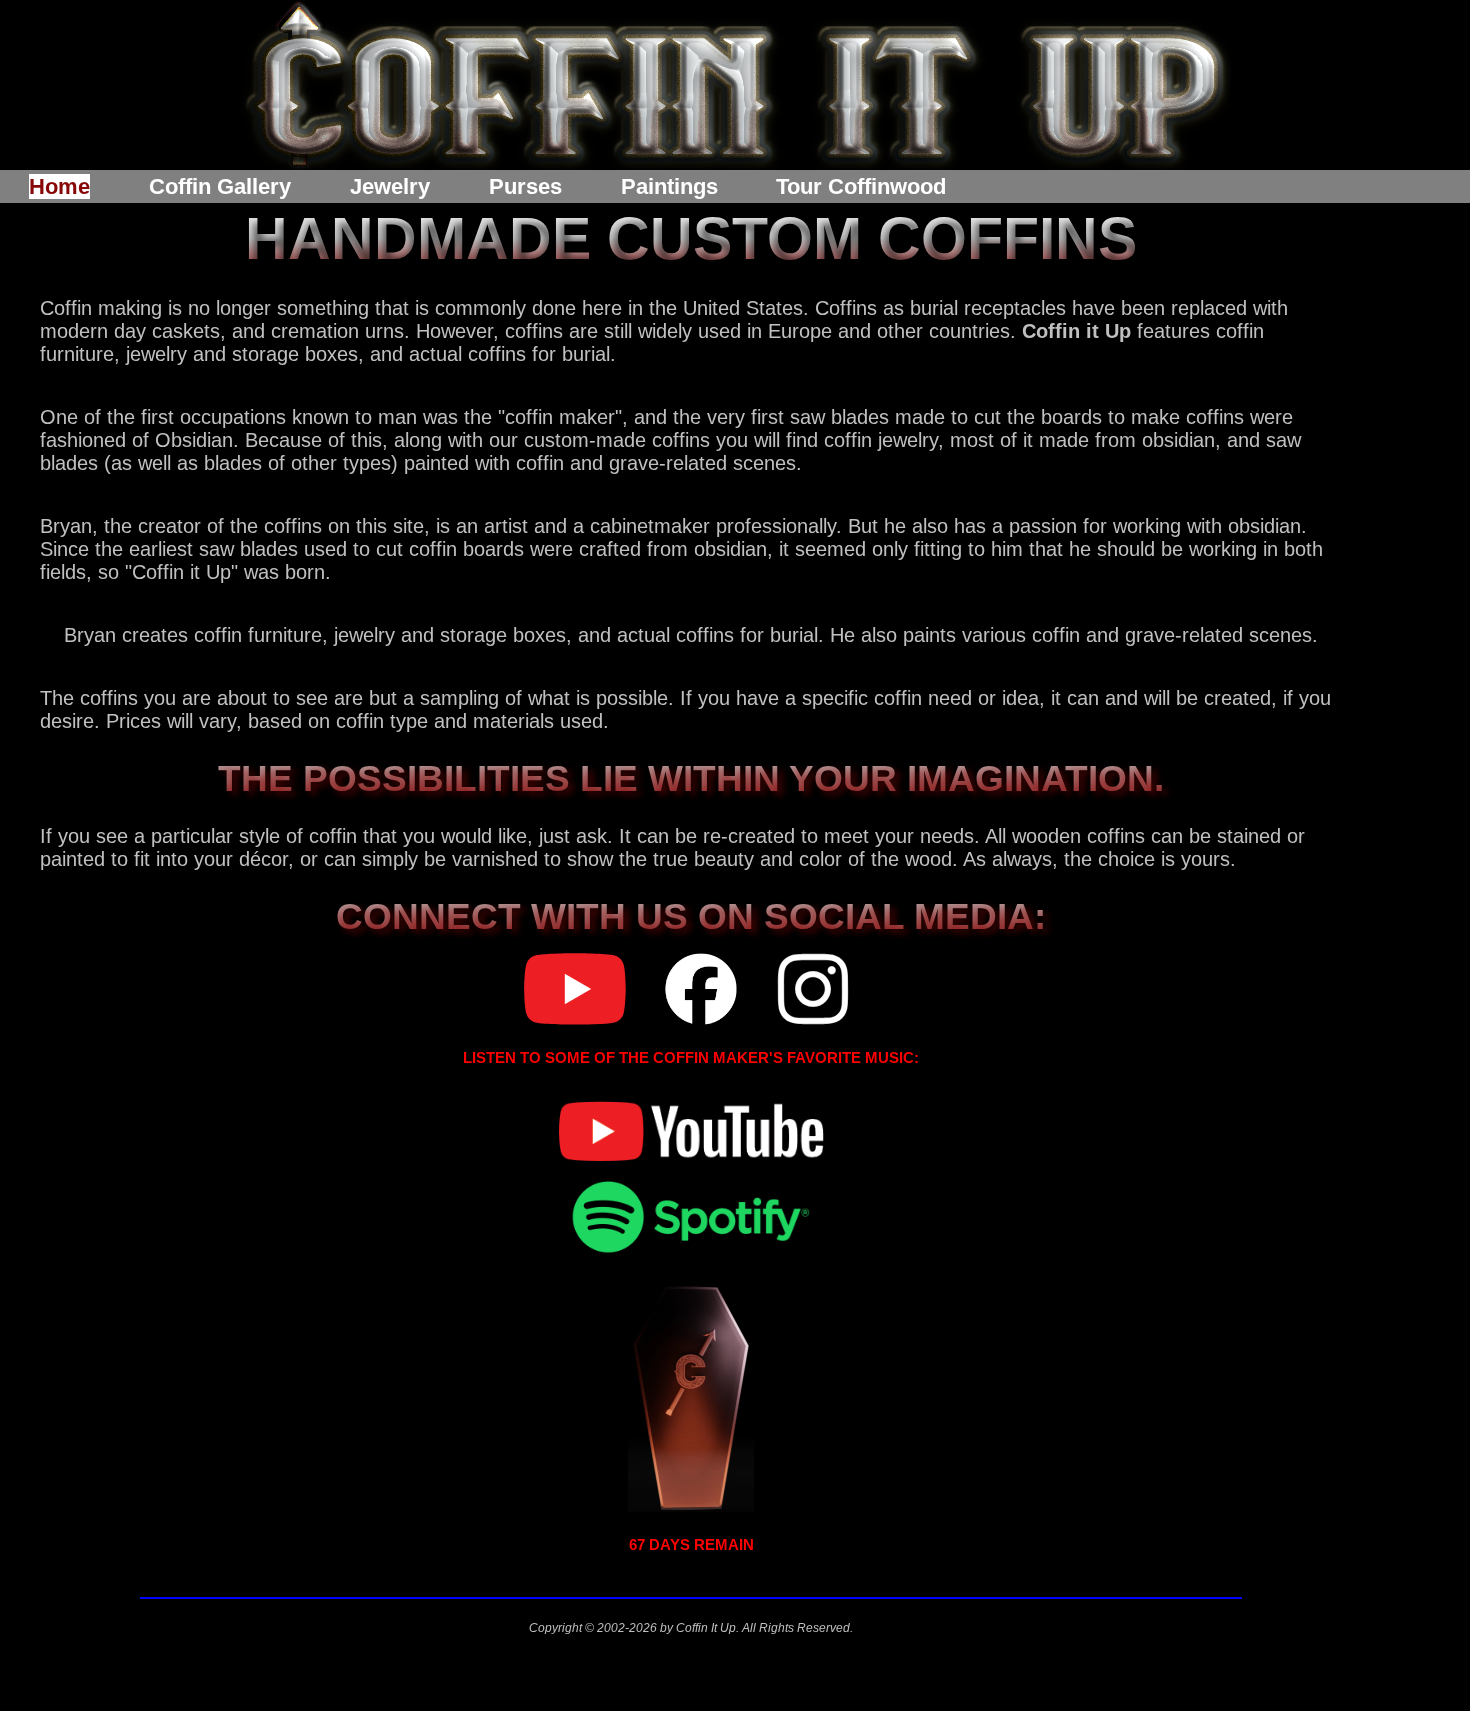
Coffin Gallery (220, 186)
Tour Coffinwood (861, 186)
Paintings (669, 186)
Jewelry (390, 186)
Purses (525, 186)
